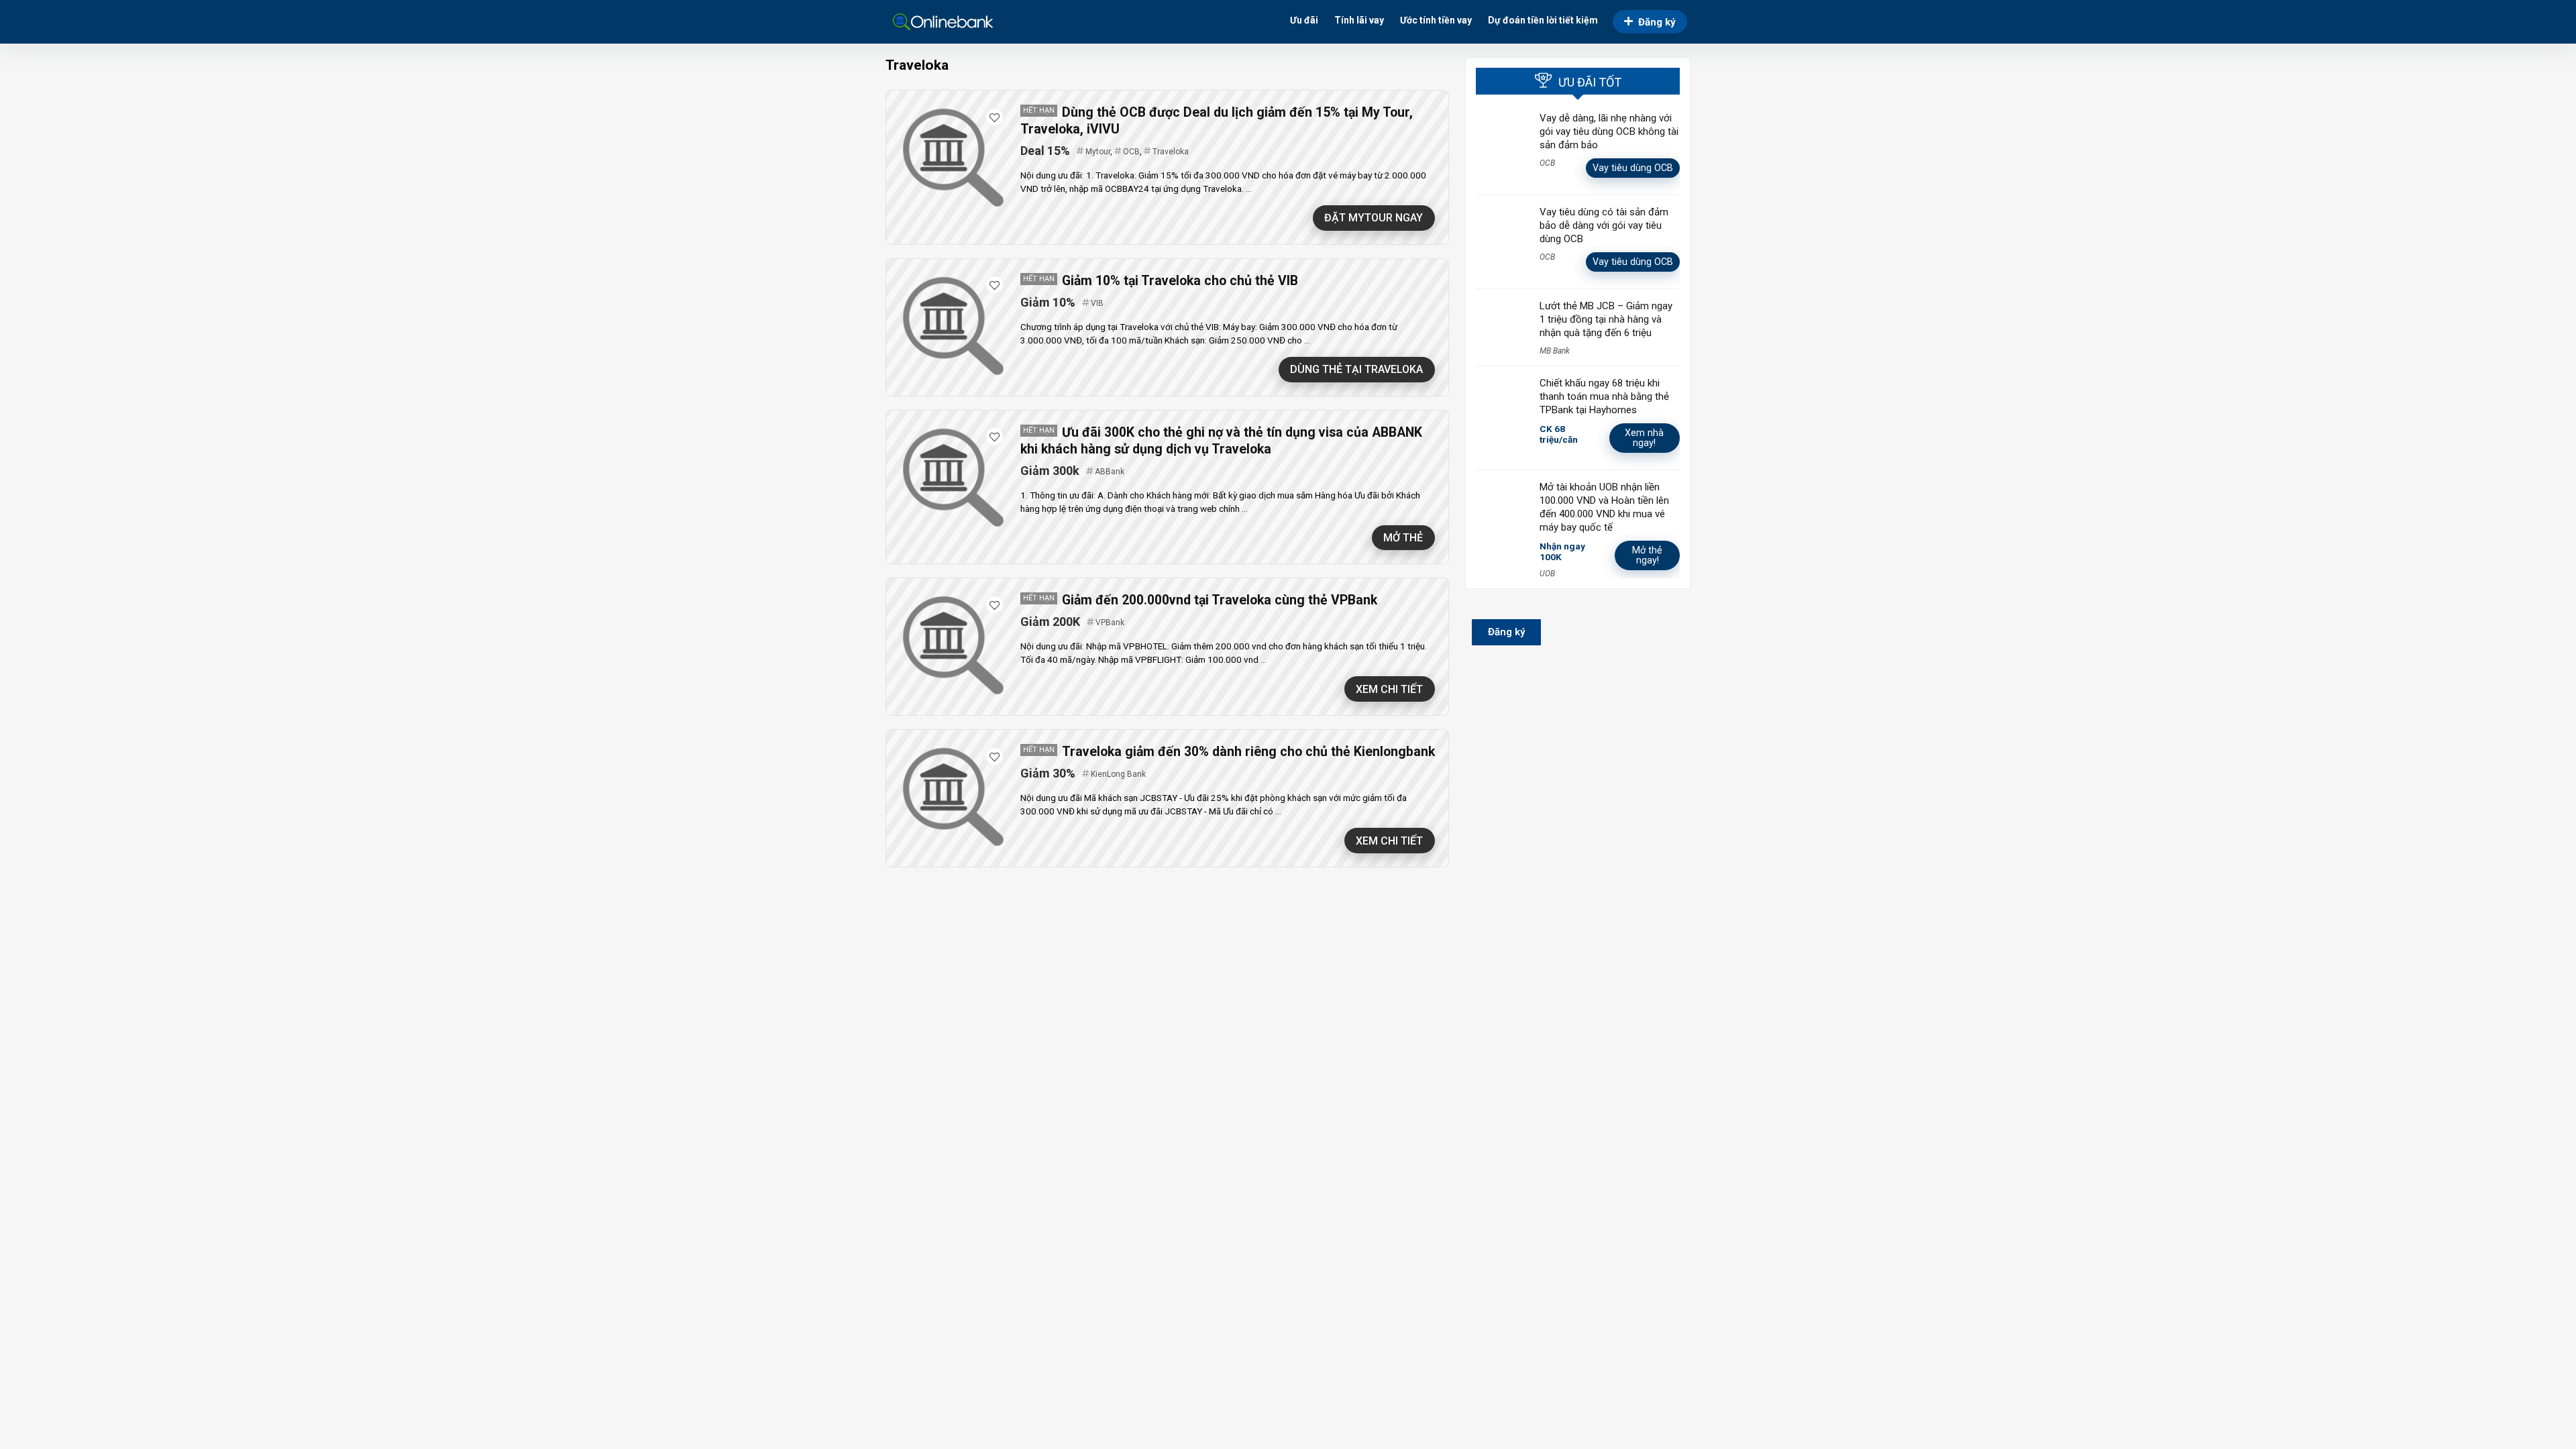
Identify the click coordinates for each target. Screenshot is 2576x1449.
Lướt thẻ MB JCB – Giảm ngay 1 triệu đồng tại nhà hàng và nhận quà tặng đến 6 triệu (1606, 319)
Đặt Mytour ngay (1374, 218)
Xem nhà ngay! (1644, 438)
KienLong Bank (1118, 774)
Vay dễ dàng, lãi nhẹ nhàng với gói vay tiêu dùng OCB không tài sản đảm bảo (1609, 131)
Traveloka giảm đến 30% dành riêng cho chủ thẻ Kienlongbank (1248, 752)
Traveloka (1171, 152)
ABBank (1110, 472)
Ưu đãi (1304, 20)
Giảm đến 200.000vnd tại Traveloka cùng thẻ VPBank (1220, 600)
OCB (1131, 152)
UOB (1547, 574)
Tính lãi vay (1359, 20)
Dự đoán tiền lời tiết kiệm (1543, 20)
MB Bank (1555, 351)
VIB (1097, 303)
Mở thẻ (1403, 538)
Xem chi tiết (1389, 689)
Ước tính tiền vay (1436, 20)
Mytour (1098, 152)
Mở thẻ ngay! (1647, 555)
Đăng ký (1657, 22)
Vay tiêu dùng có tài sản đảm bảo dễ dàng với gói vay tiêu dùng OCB (1604, 225)
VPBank (1110, 623)
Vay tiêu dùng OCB (1633, 168)
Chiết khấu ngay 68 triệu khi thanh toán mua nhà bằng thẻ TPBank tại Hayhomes (1604, 396)
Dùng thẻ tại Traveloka (1356, 369)
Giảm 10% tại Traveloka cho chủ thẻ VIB (1180, 281)
